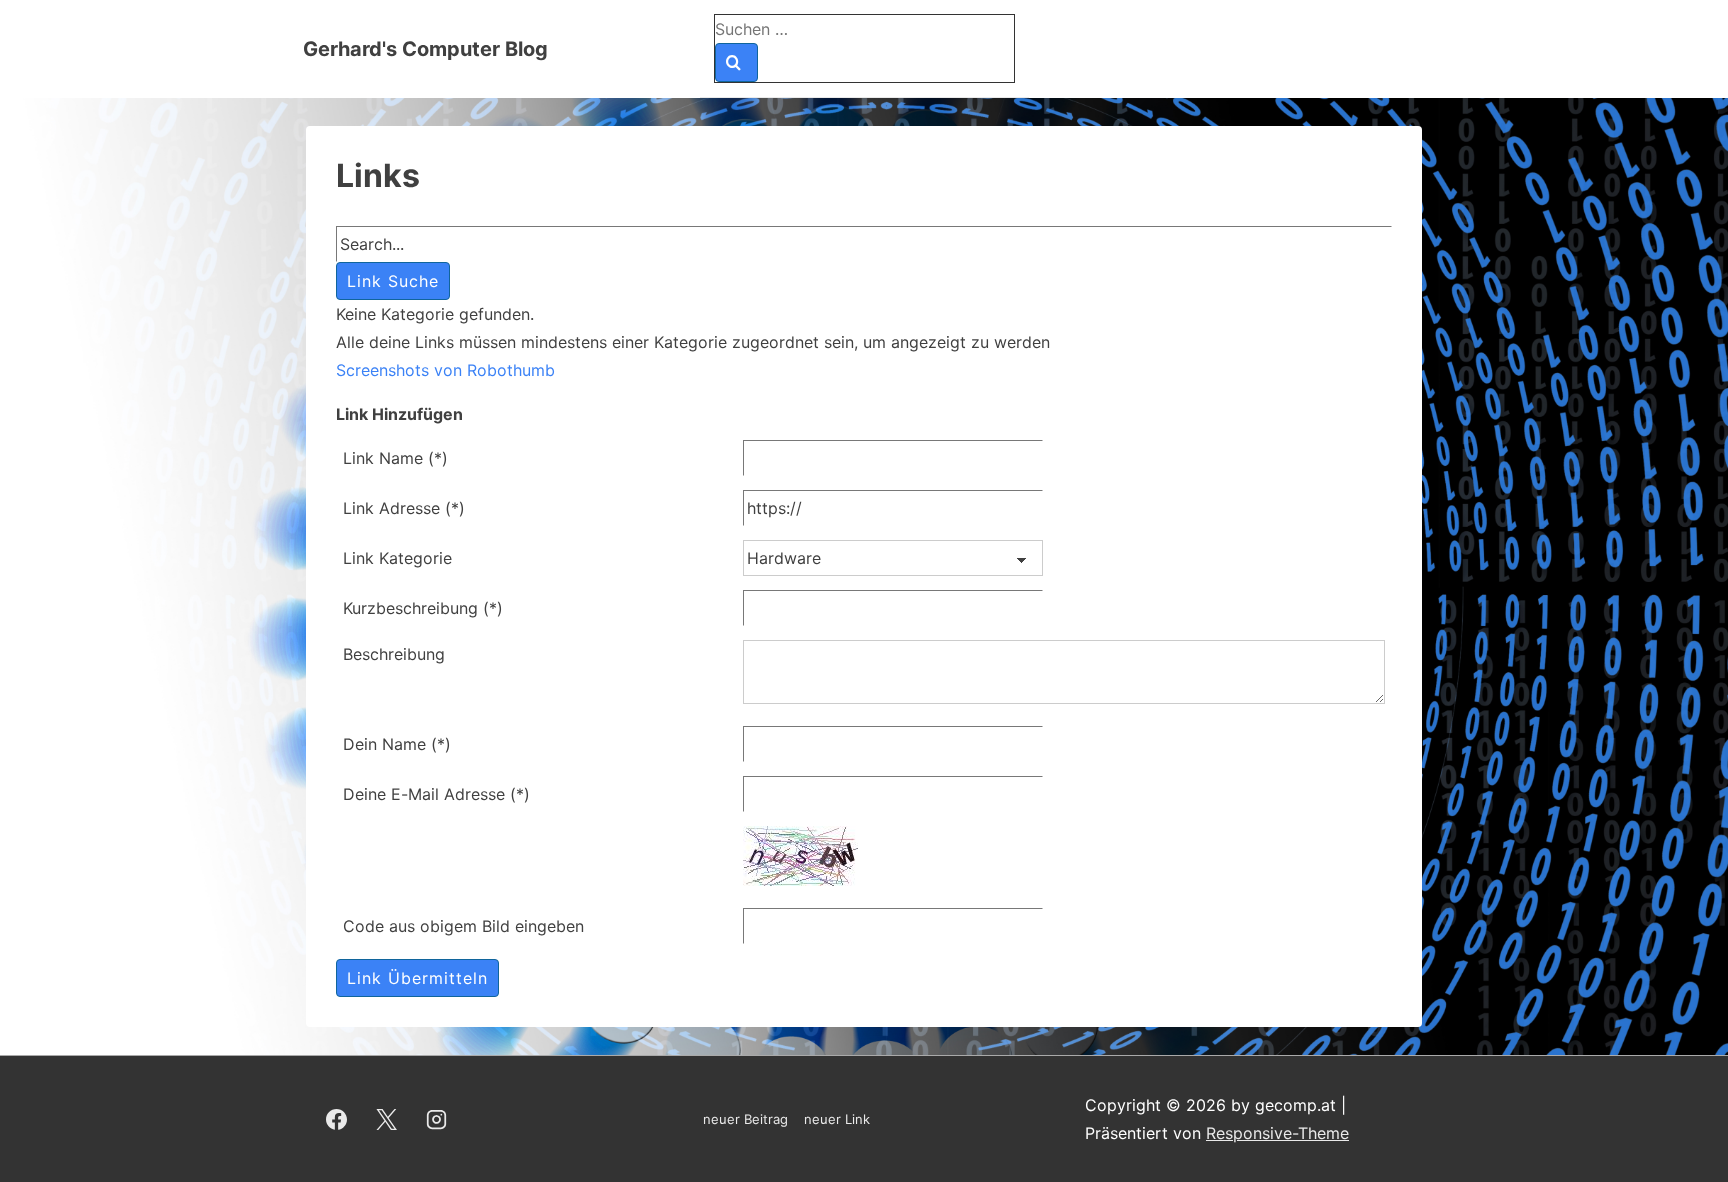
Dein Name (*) (397, 744)
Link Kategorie (397, 558)
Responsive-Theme (1277, 1133)
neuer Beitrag (745, 1119)
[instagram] (437, 1119)
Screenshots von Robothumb (445, 370)
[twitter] (387, 1119)
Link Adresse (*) (404, 508)
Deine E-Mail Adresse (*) (436, 794)
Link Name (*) (395, 458)
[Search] (736, 62)
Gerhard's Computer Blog (425, 49)
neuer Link (837, 1119)
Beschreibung (394, 654)
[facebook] (337, 1119)
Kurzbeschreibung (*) (423, 608)
